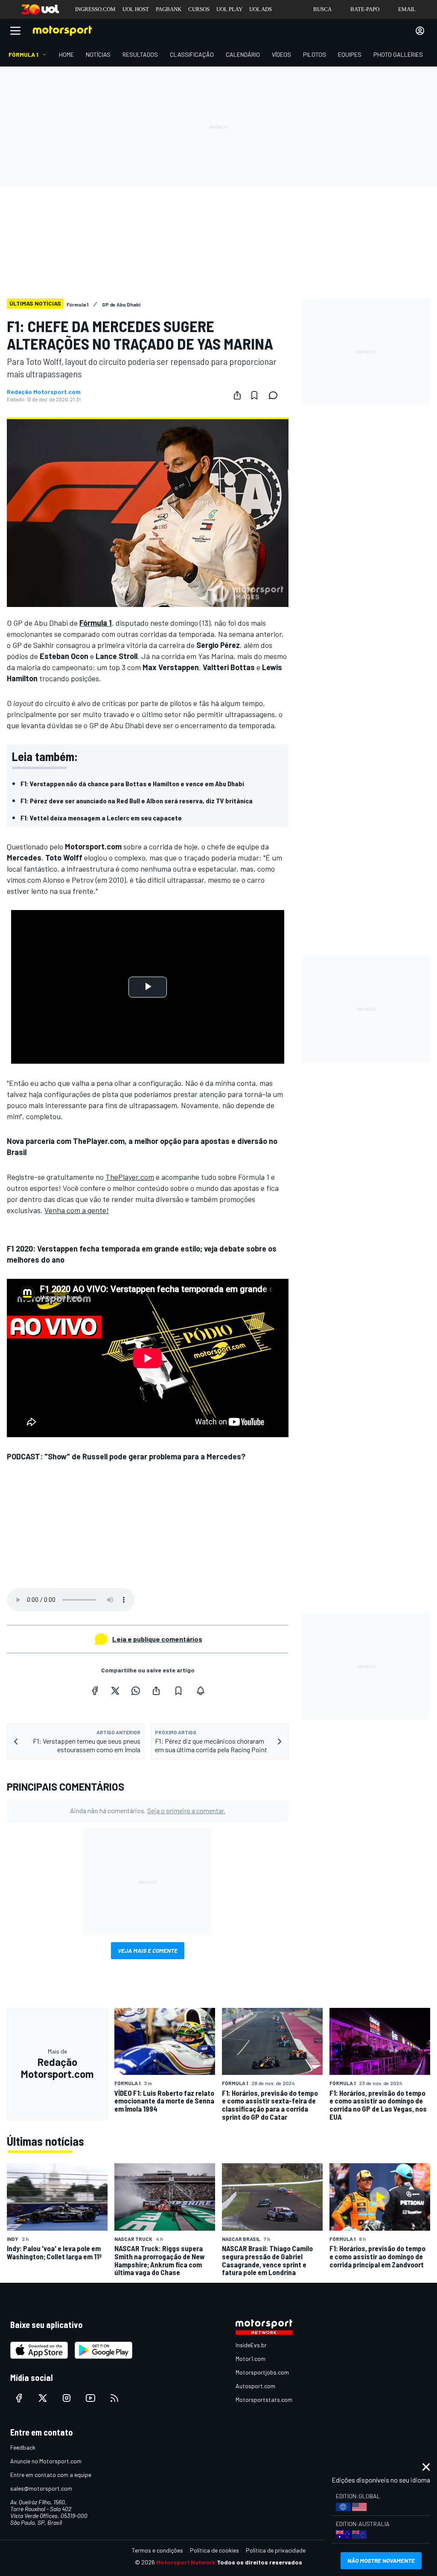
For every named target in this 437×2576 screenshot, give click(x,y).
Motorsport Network (186, 2562)
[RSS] (114, 2398)
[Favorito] (254, 395)
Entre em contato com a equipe (51, 2475)
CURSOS (199, 9)
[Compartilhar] (237, 395)
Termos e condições (157, 2550)
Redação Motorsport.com (44, 392)
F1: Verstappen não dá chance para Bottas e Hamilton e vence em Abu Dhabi (132, 783)
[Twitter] (115, 1691)
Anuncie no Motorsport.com (46, 2461)
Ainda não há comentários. (148, 1810)
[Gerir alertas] (201, 1691)
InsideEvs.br (251, 2345)
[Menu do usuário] (420, 31)
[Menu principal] (15, 31)
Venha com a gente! (77, 1210)
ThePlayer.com (130, 1177)
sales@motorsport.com (41, 2488)
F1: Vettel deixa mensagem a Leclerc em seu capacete (101, 818)
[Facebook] (95, 1691)
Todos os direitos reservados (259, 2562)
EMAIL (407, 9)
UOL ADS (261, 9)
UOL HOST (136, 9)
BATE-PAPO (365, 9)
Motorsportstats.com (264, 2400)
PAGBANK (169, 9)
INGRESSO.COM (95, 9)
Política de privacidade (276, 2550)
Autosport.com (255, 2386)
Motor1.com (251, 2359)
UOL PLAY (229, 9)
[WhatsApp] (136, 1691)
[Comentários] (276, 395)
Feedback (23, 2447)
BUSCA (322, 9)
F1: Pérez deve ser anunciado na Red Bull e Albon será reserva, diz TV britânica (137, 801)
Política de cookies (214, 2550)
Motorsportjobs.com (262, 2372)
